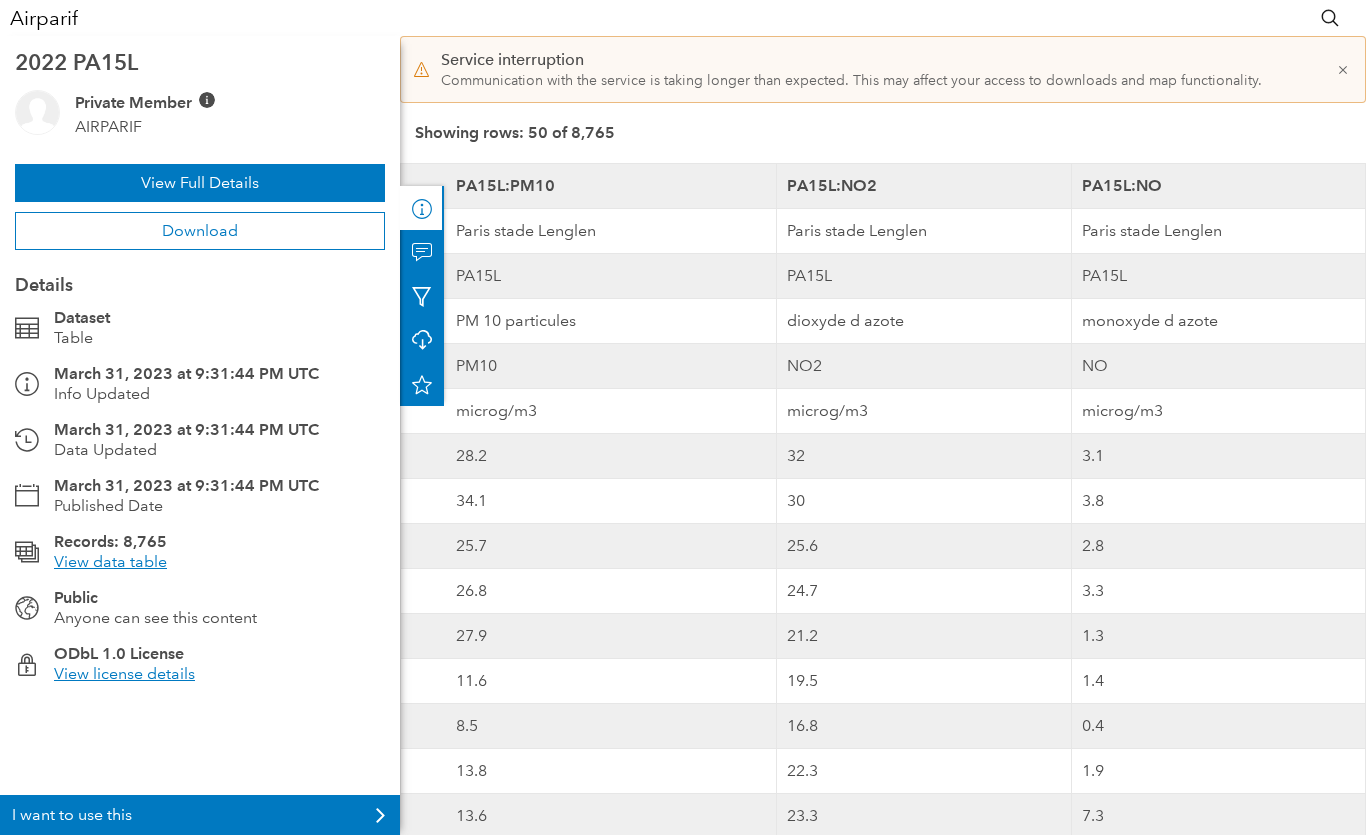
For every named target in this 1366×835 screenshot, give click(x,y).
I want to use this (72, 814)
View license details (124, 673)
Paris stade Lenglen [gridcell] (526, 230)
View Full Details (200, 182)
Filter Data (422, 296)
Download (200, 230)
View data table (110, 561)
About (422, 208)
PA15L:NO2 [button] (832, 185)
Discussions (422, 252)
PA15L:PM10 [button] (505, 185)
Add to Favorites (422, 384)
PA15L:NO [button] (1122, 185)
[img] (207, 100)
